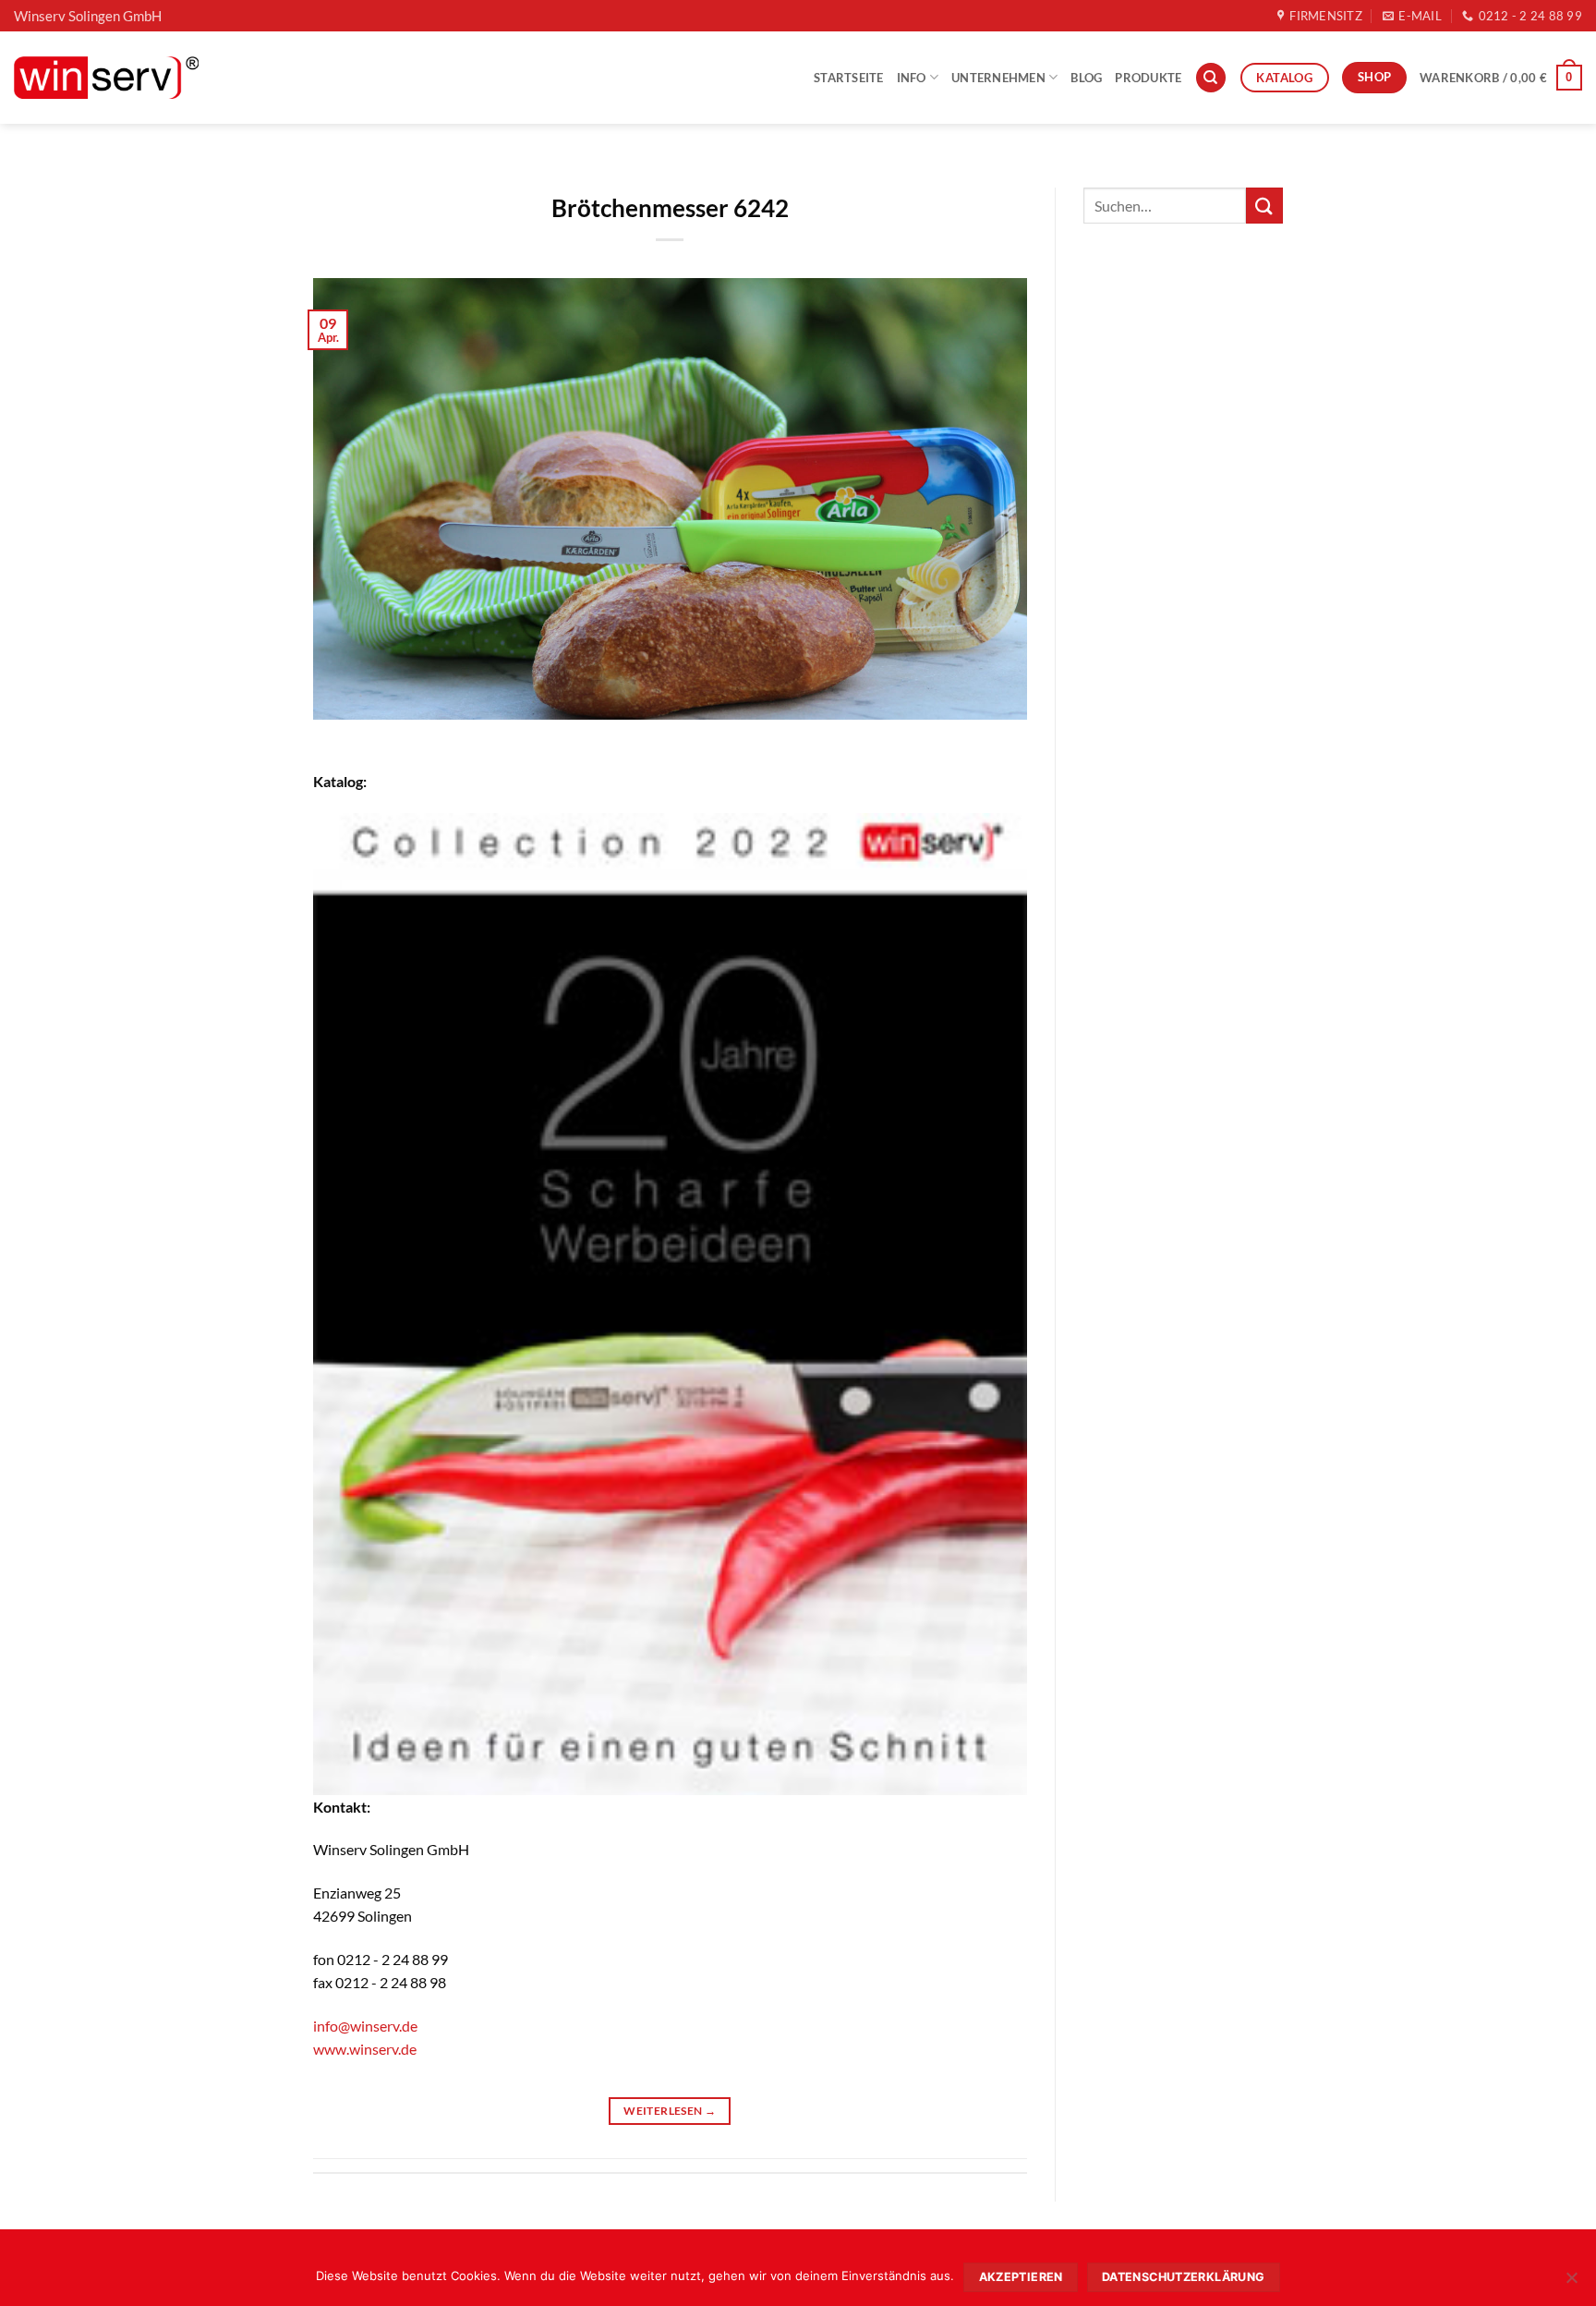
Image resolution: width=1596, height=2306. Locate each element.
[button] (1501, 78)
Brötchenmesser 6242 (670, 208)
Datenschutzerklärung (1184, 2277)
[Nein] (1571, 2283)
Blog (1086, 78)
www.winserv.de (365, 2049)
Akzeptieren (1021, 2277)
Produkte (1148, 78)
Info (912, 78)
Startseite (849, 78)
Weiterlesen (670, 2111)
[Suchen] (1211, 78)
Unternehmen (998, 78)
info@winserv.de (365, 2026)
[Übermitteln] (1264, 206)
